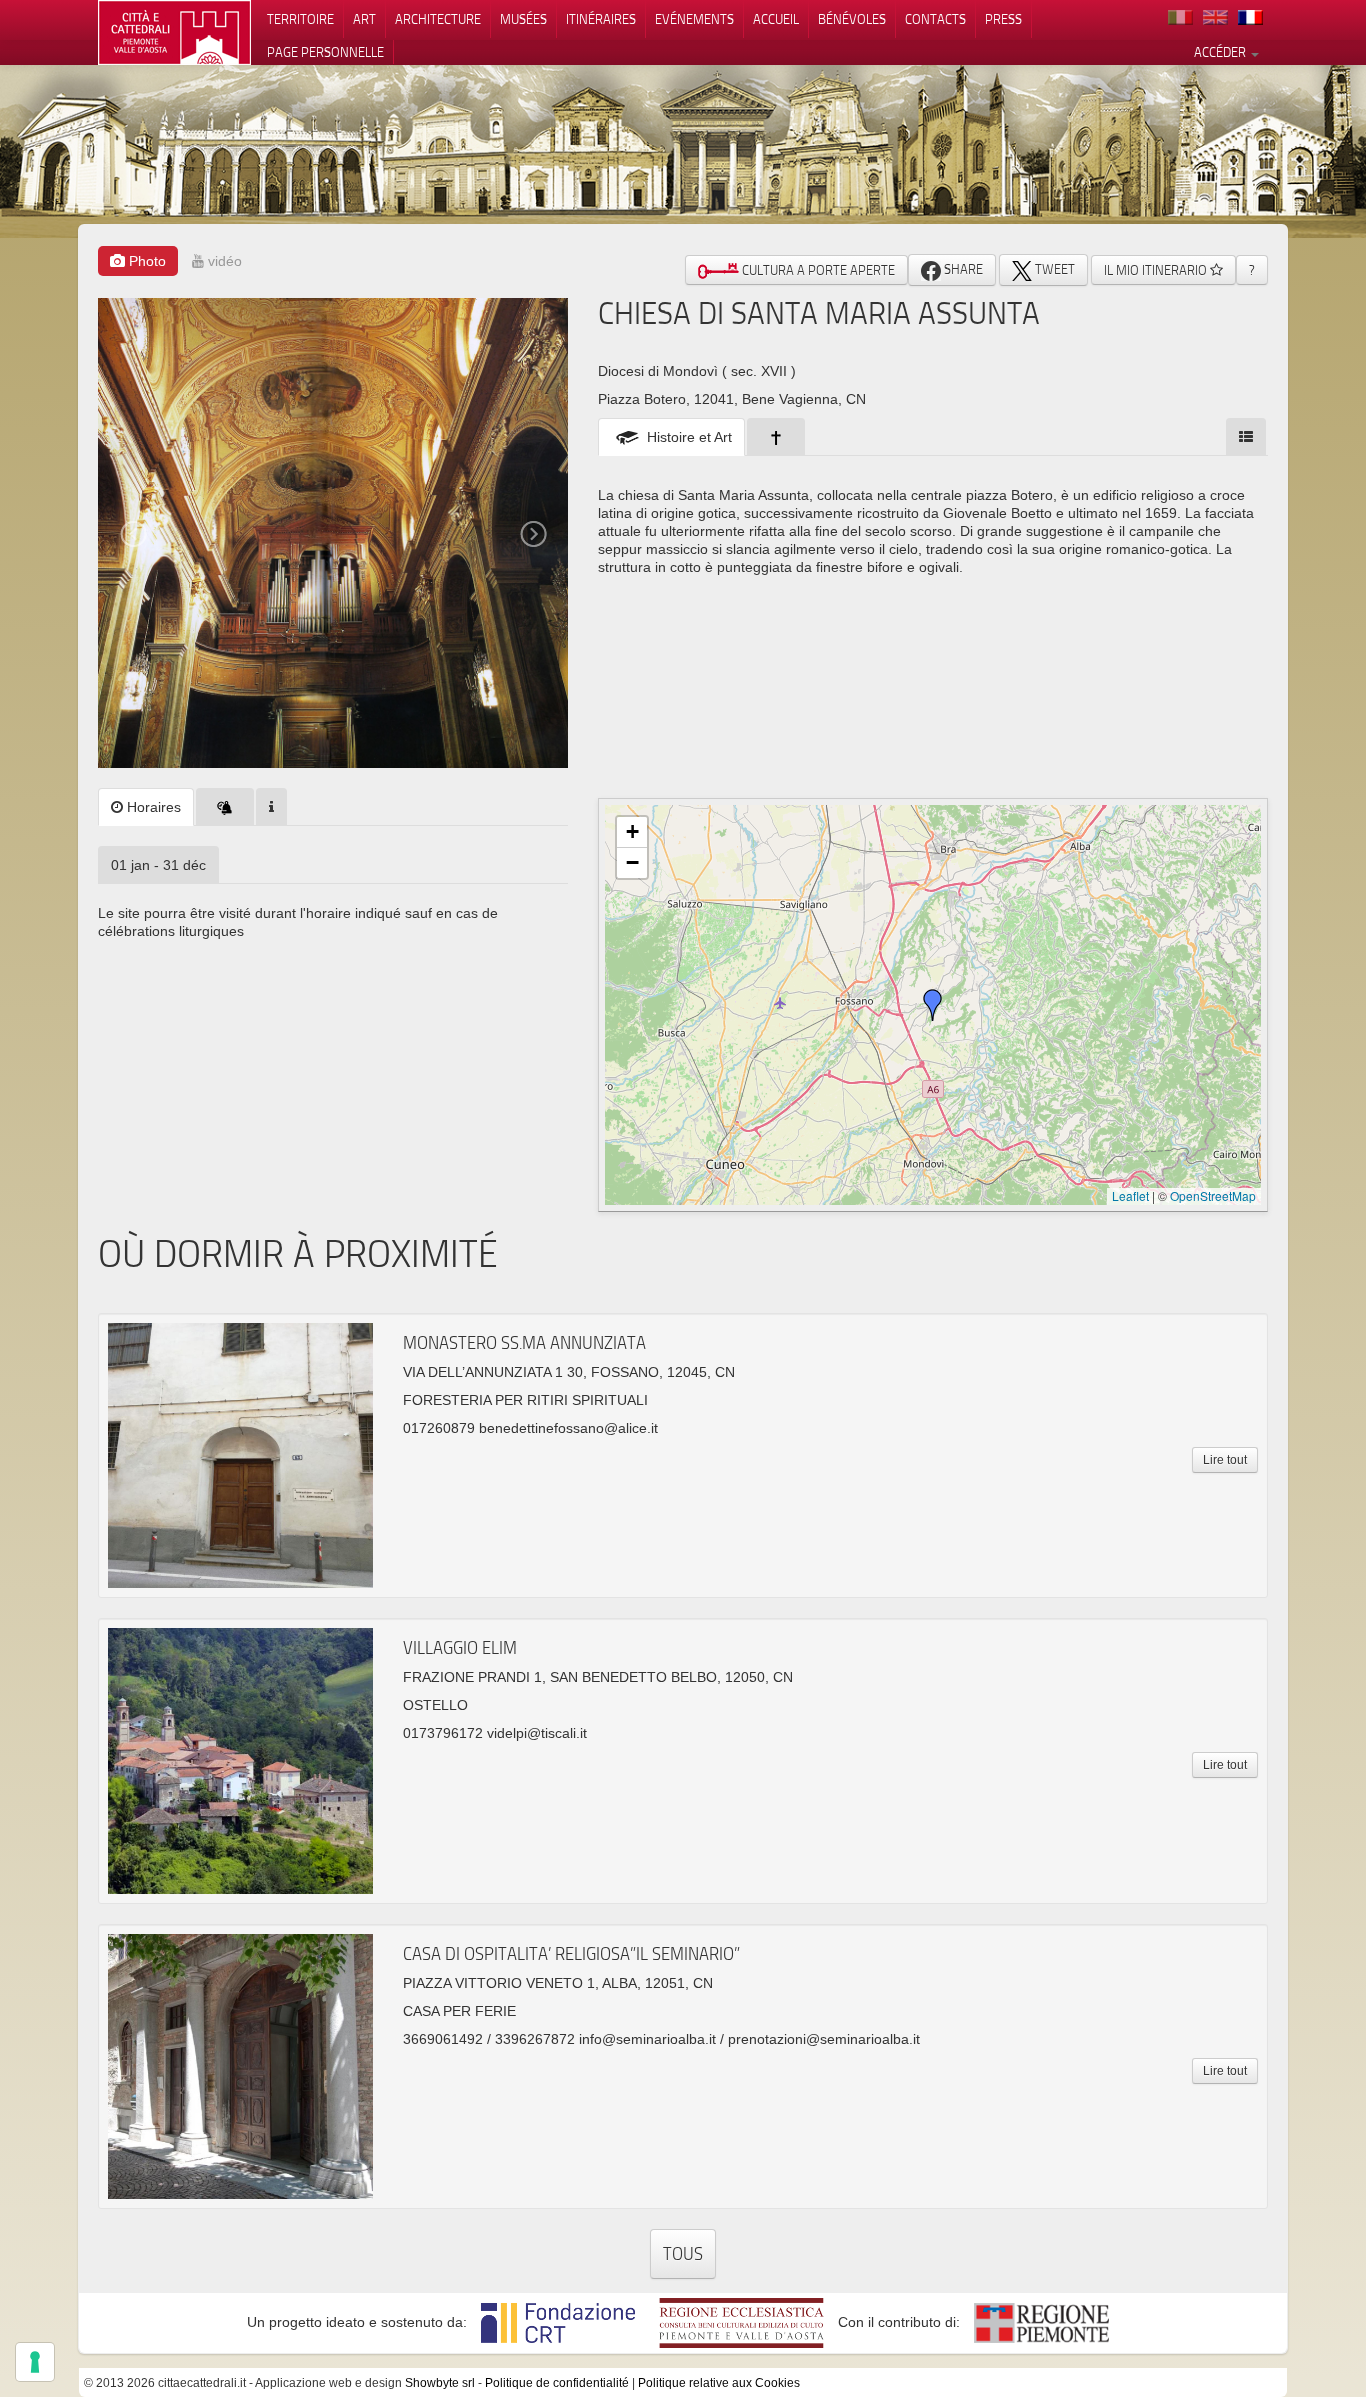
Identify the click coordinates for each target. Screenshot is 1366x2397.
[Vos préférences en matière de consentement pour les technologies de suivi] (35, 2362)
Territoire (300, 19)
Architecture (438, 19)
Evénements (694, 19)
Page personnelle (325, 52)
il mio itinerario (1157, 270)
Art (364, 19)
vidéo (223, 261)
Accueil (776, 19)
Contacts (935, 19)
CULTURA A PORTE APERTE (817, 270)
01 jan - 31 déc (158, 865)
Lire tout (1225, 1460)
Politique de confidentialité (557, 2383)
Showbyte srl (440, 2383)
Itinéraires (601, 19)
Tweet (1053, 269)
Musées (523, 19)
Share (962, 269)
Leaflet (1130, 1195)
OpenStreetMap (1213, 1195)
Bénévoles (852, 19)
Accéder (1221, 52)
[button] (933, 1005)
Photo (145, 261)
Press (1003, 19)
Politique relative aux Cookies (719, 2383)
